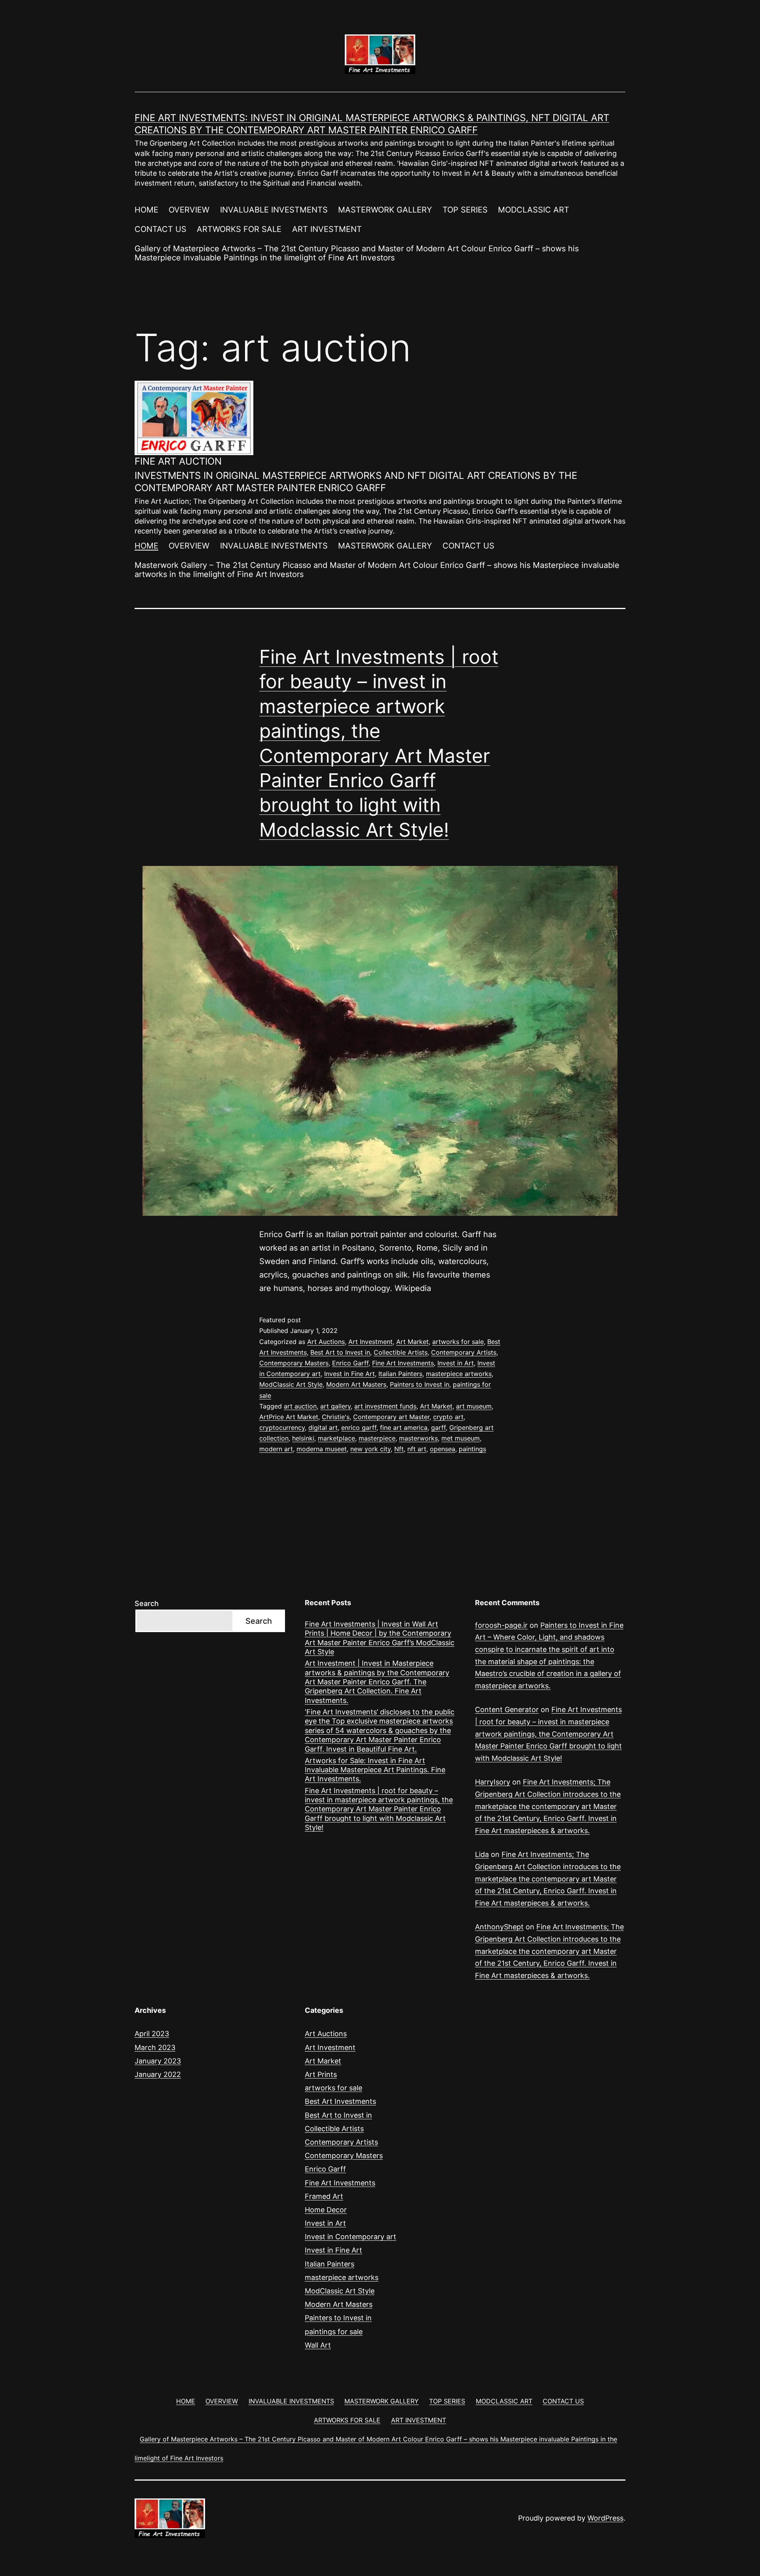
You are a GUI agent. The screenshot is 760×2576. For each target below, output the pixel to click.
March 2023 (155, 2047)
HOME (146, 210)
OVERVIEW (189, 210)
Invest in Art (456, 1363)
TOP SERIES (465, 210)
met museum (461, 1438)
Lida (482, 1854)
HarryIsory (493, 1782)
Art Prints (321, 2074)
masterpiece (377, 1438)
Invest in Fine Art (350, 1374)
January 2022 (158, 2074)
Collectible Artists (401, 1352)
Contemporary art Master (391, 1417)
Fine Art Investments (403, 1363)
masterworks (418, 1438)
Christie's (336, 1417)
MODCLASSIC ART (534, 210)
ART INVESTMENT (327, 229)
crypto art (448, 1417)
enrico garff (359, 1428)
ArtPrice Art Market (289, 1417)
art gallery (335, 1406)
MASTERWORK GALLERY (385, 210)
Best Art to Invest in (340, 1352)
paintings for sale (334, 2332)
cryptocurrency (282, 1428)
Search (147, 1603)
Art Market (412, 1342)
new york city (370, 1449)
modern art (276, 1449)
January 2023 (158, 2061)
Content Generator (507, 1709)
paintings (472, 1449)
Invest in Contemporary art (351, 2237)
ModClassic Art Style (291, 1384)
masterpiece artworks (459, 1374)
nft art (417, 1449)
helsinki (303, 1438)
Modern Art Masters (356, 1384)
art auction (300, 1406)
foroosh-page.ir (501, 1625)
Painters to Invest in (420, 1384)
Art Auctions (326, 1342)
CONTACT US (161, 229)
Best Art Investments (340, 2101)
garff (438, 1428)
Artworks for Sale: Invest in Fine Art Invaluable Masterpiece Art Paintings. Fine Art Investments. (375, 1770)
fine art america (404, 1428)
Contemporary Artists (464, 1352)
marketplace (336, 1438)
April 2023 (152, 2034)
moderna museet (322, 1449)
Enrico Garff (350, 1363)
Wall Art (318, 2345)
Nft (399, 1449)
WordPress (605, 2518)
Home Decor (326, 2210)
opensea (443, 1449)
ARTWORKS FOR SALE (239, 229)
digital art (323, 1428)
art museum (474, 1406)
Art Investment (370, 1342)
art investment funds (385, 1406)
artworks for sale (458, 1342)
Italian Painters (400, 1374)
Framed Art (324, 2196)
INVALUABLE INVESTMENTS (274, 210)
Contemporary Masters (294, 1363)
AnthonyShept (499, 1927)
